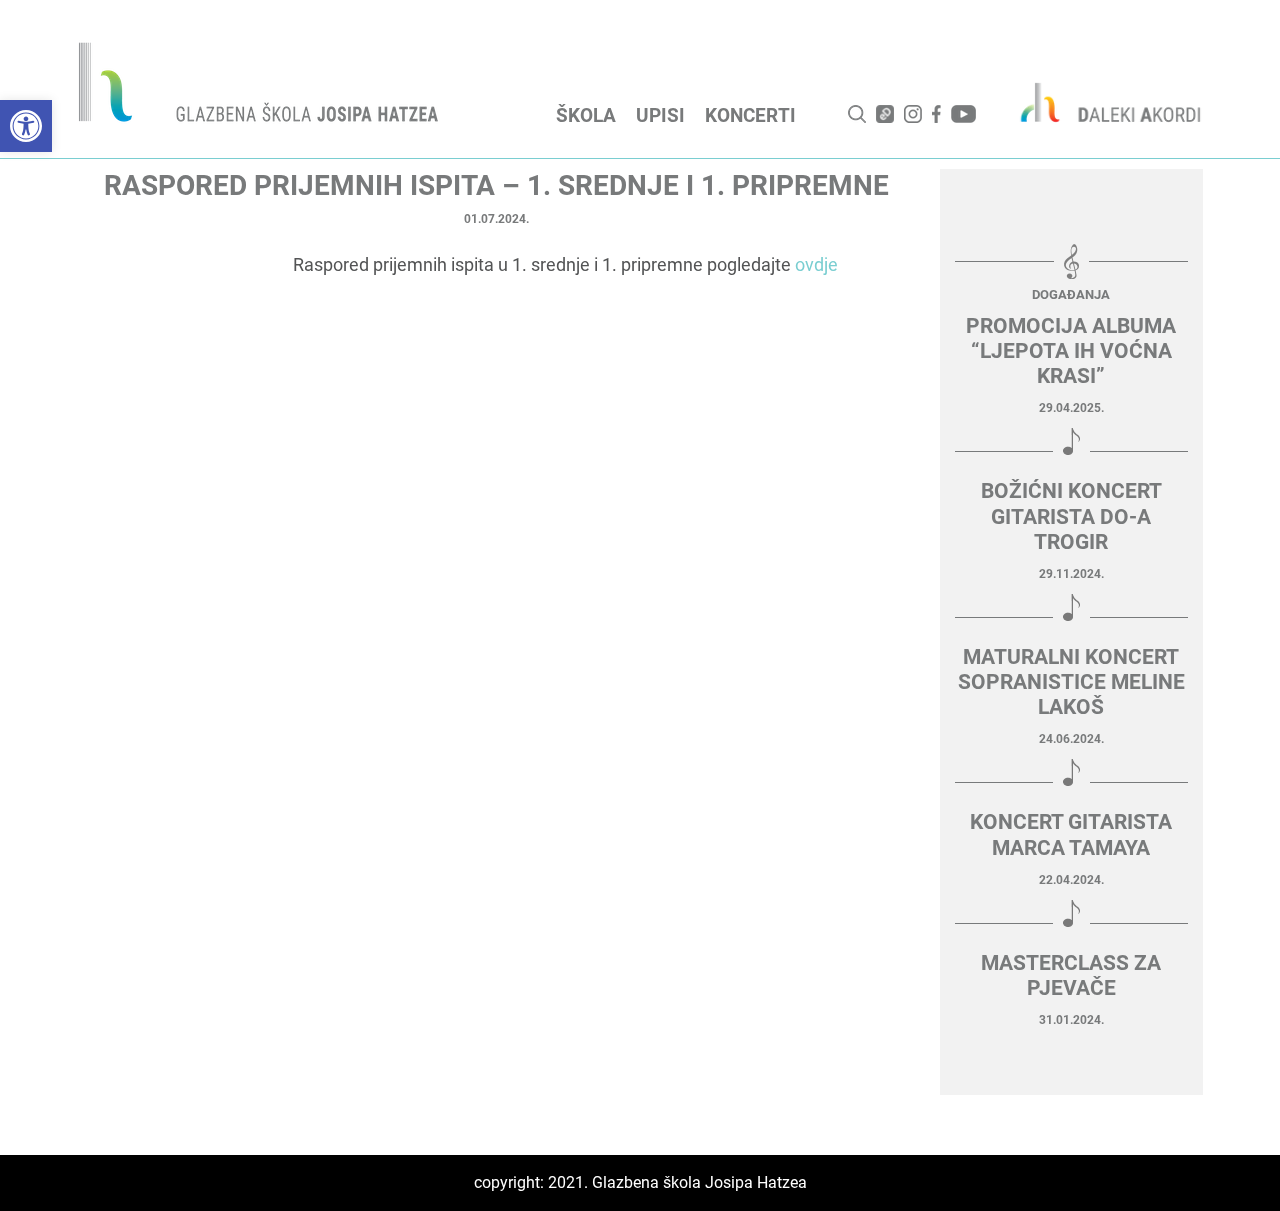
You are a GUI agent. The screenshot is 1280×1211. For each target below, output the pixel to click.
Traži (857, 114)
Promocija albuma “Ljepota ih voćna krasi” (1071, 351)
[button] (26, 126)
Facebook (936, 114)
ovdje (816, 264)
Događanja (1071, 294)
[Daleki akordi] (1100, 102)
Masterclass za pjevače (1071, 975)
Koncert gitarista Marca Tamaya (1071, 834)
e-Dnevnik (885, 114)
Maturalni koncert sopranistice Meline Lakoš (1071, 682)
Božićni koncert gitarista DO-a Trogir (1071, 516)
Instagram (913, 114)
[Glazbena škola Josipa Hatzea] (261, 86)
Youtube (963, 114)
